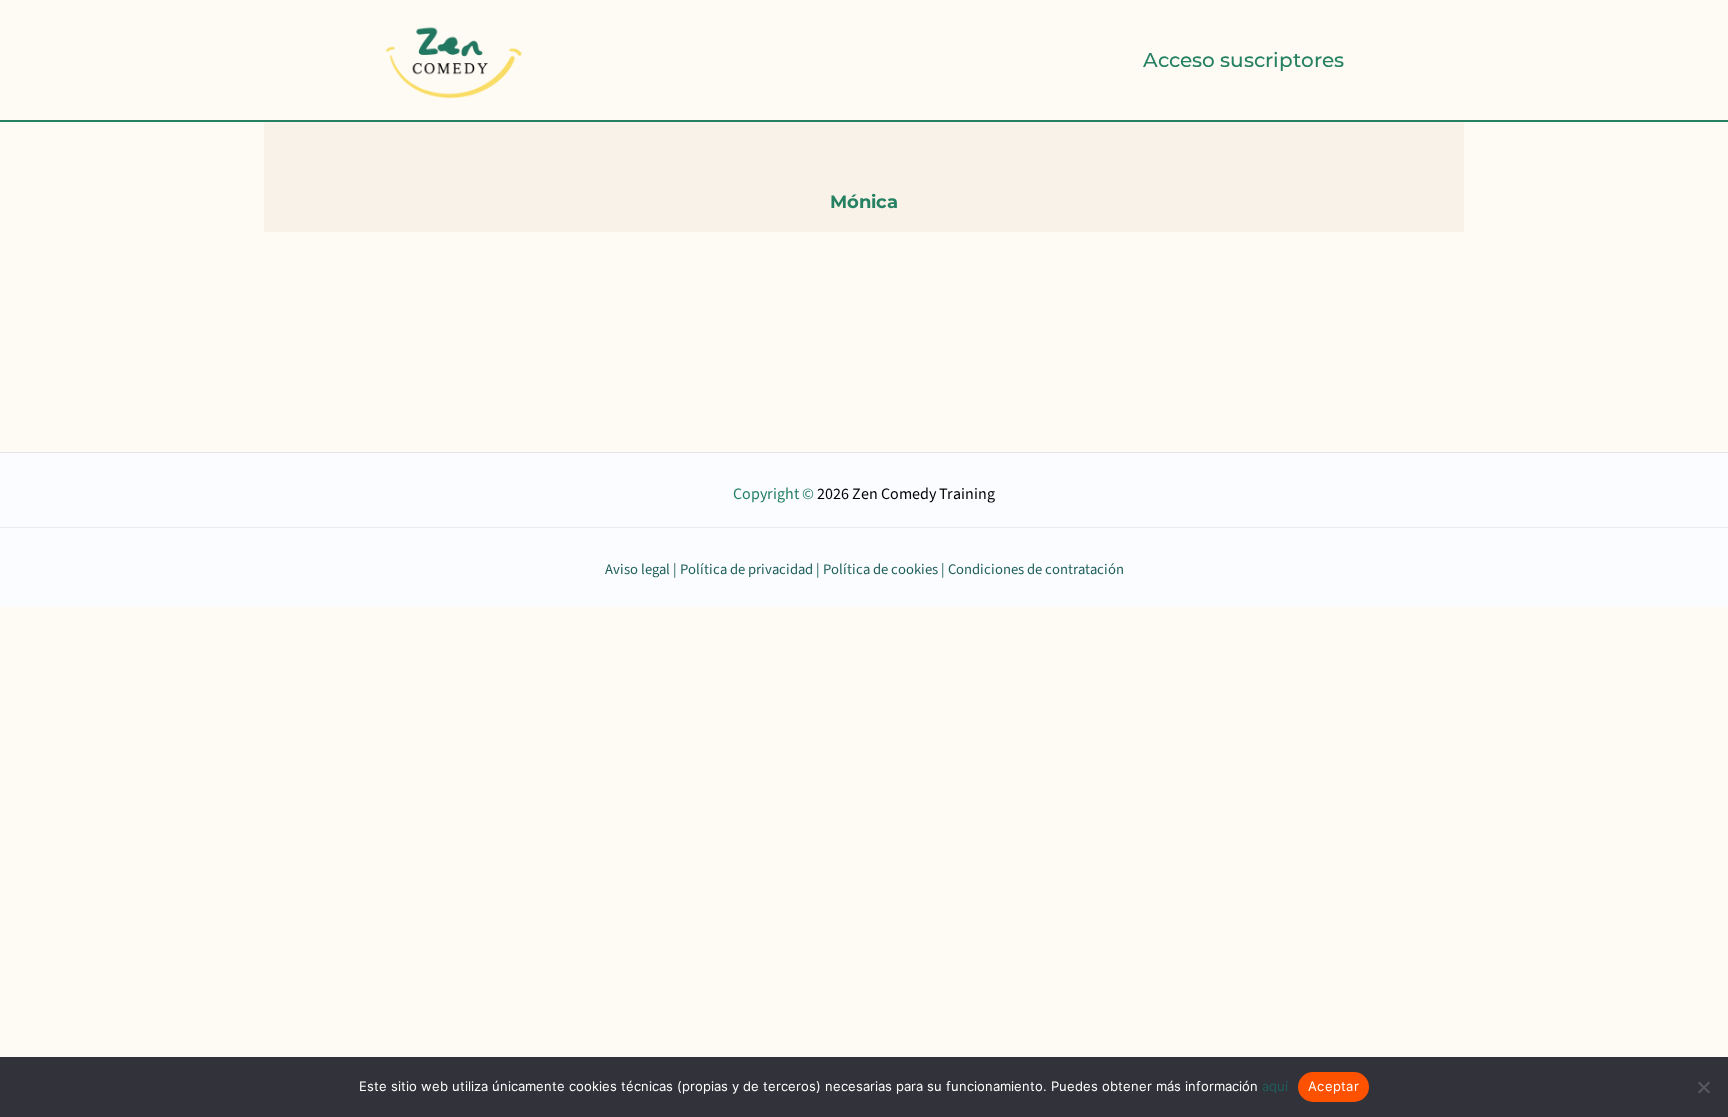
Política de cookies (880, 569)
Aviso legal (637, 569)
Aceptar (1333, 1086)
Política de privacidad (746, 569)
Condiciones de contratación (1036, 569)
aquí (1275, 1086)
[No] (1703, 1087)
